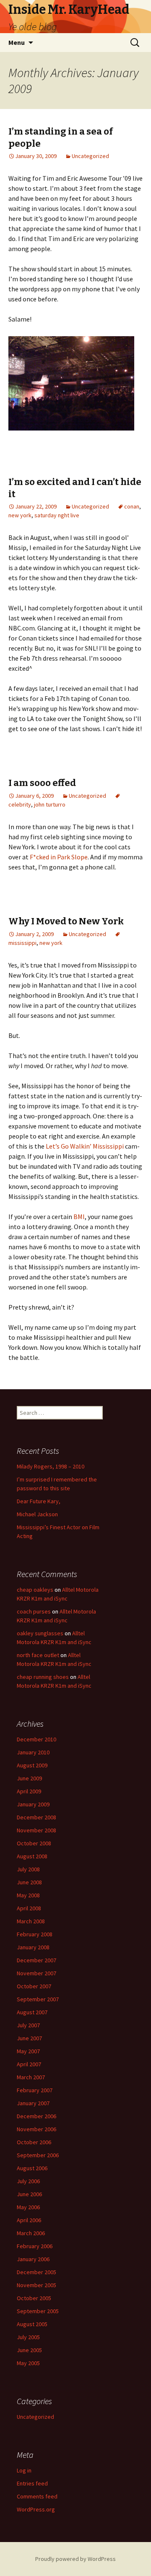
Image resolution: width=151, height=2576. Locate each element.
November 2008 (36, 1830)
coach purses (34, 1611)
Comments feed (37, 2496)
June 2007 (29, 2038)
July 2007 (28, 2025)
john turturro (50, 804)
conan (132, 506)
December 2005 (36, 2272)
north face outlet (38, 1655)
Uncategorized (90, 156)
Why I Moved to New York (66, 921)
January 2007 (33, 2103)
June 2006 (29, 2194)
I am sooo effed (42, 783)
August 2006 (32, 2168)
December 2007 (36, 1960)
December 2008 (36, 1817)
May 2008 (28, 1895)
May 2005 (28, 2363)
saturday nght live (57, 515)
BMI (79, 1217)
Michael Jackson (37, 1514)
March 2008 (31, 1921)
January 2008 (33, 1947)
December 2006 (36, 2116)
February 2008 (35, 1934)
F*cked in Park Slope (59, 857)
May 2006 (28, 2207)
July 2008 (28, 1869)
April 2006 (29, 2220)
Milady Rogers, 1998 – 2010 (51, 1466)
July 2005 (28, 2337)
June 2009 (29, 1778)
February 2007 (35, 2090)
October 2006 (34, 2142)
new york (20, 515)
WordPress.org (36, 2509)
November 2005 (36, 2285)
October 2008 (34, 1843)
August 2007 (32, 2012)
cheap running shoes (43, 1677)
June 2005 (29, 2350)
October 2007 (34, 1986)
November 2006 (36, 2129)
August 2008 (32, 1856)
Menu (17, 42)
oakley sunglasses (40, 1633)
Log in (24, 2470)
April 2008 (29, 1908)
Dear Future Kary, (39, 1501)
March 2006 (31, 2233)
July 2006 (28, 2181)
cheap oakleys (35, 1590)
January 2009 (33, 1804)
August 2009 (32, 1765)
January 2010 (33, 1752)
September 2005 (38, 2311)
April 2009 (29, 1791)
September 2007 (38, 1999)
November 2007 (36, 1973)
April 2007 (29, 2064)
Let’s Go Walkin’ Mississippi (85, 1146)
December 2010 (36, 1739)
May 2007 (28, 2051)
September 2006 (38, 2155)
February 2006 (35, 2246)
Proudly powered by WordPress (75, 2559)
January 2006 (33, 2259)
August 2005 (32, 2324)
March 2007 (31, 2077)
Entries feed (32, 2483)
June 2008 (29, 1882)
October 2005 (34, 2298)
